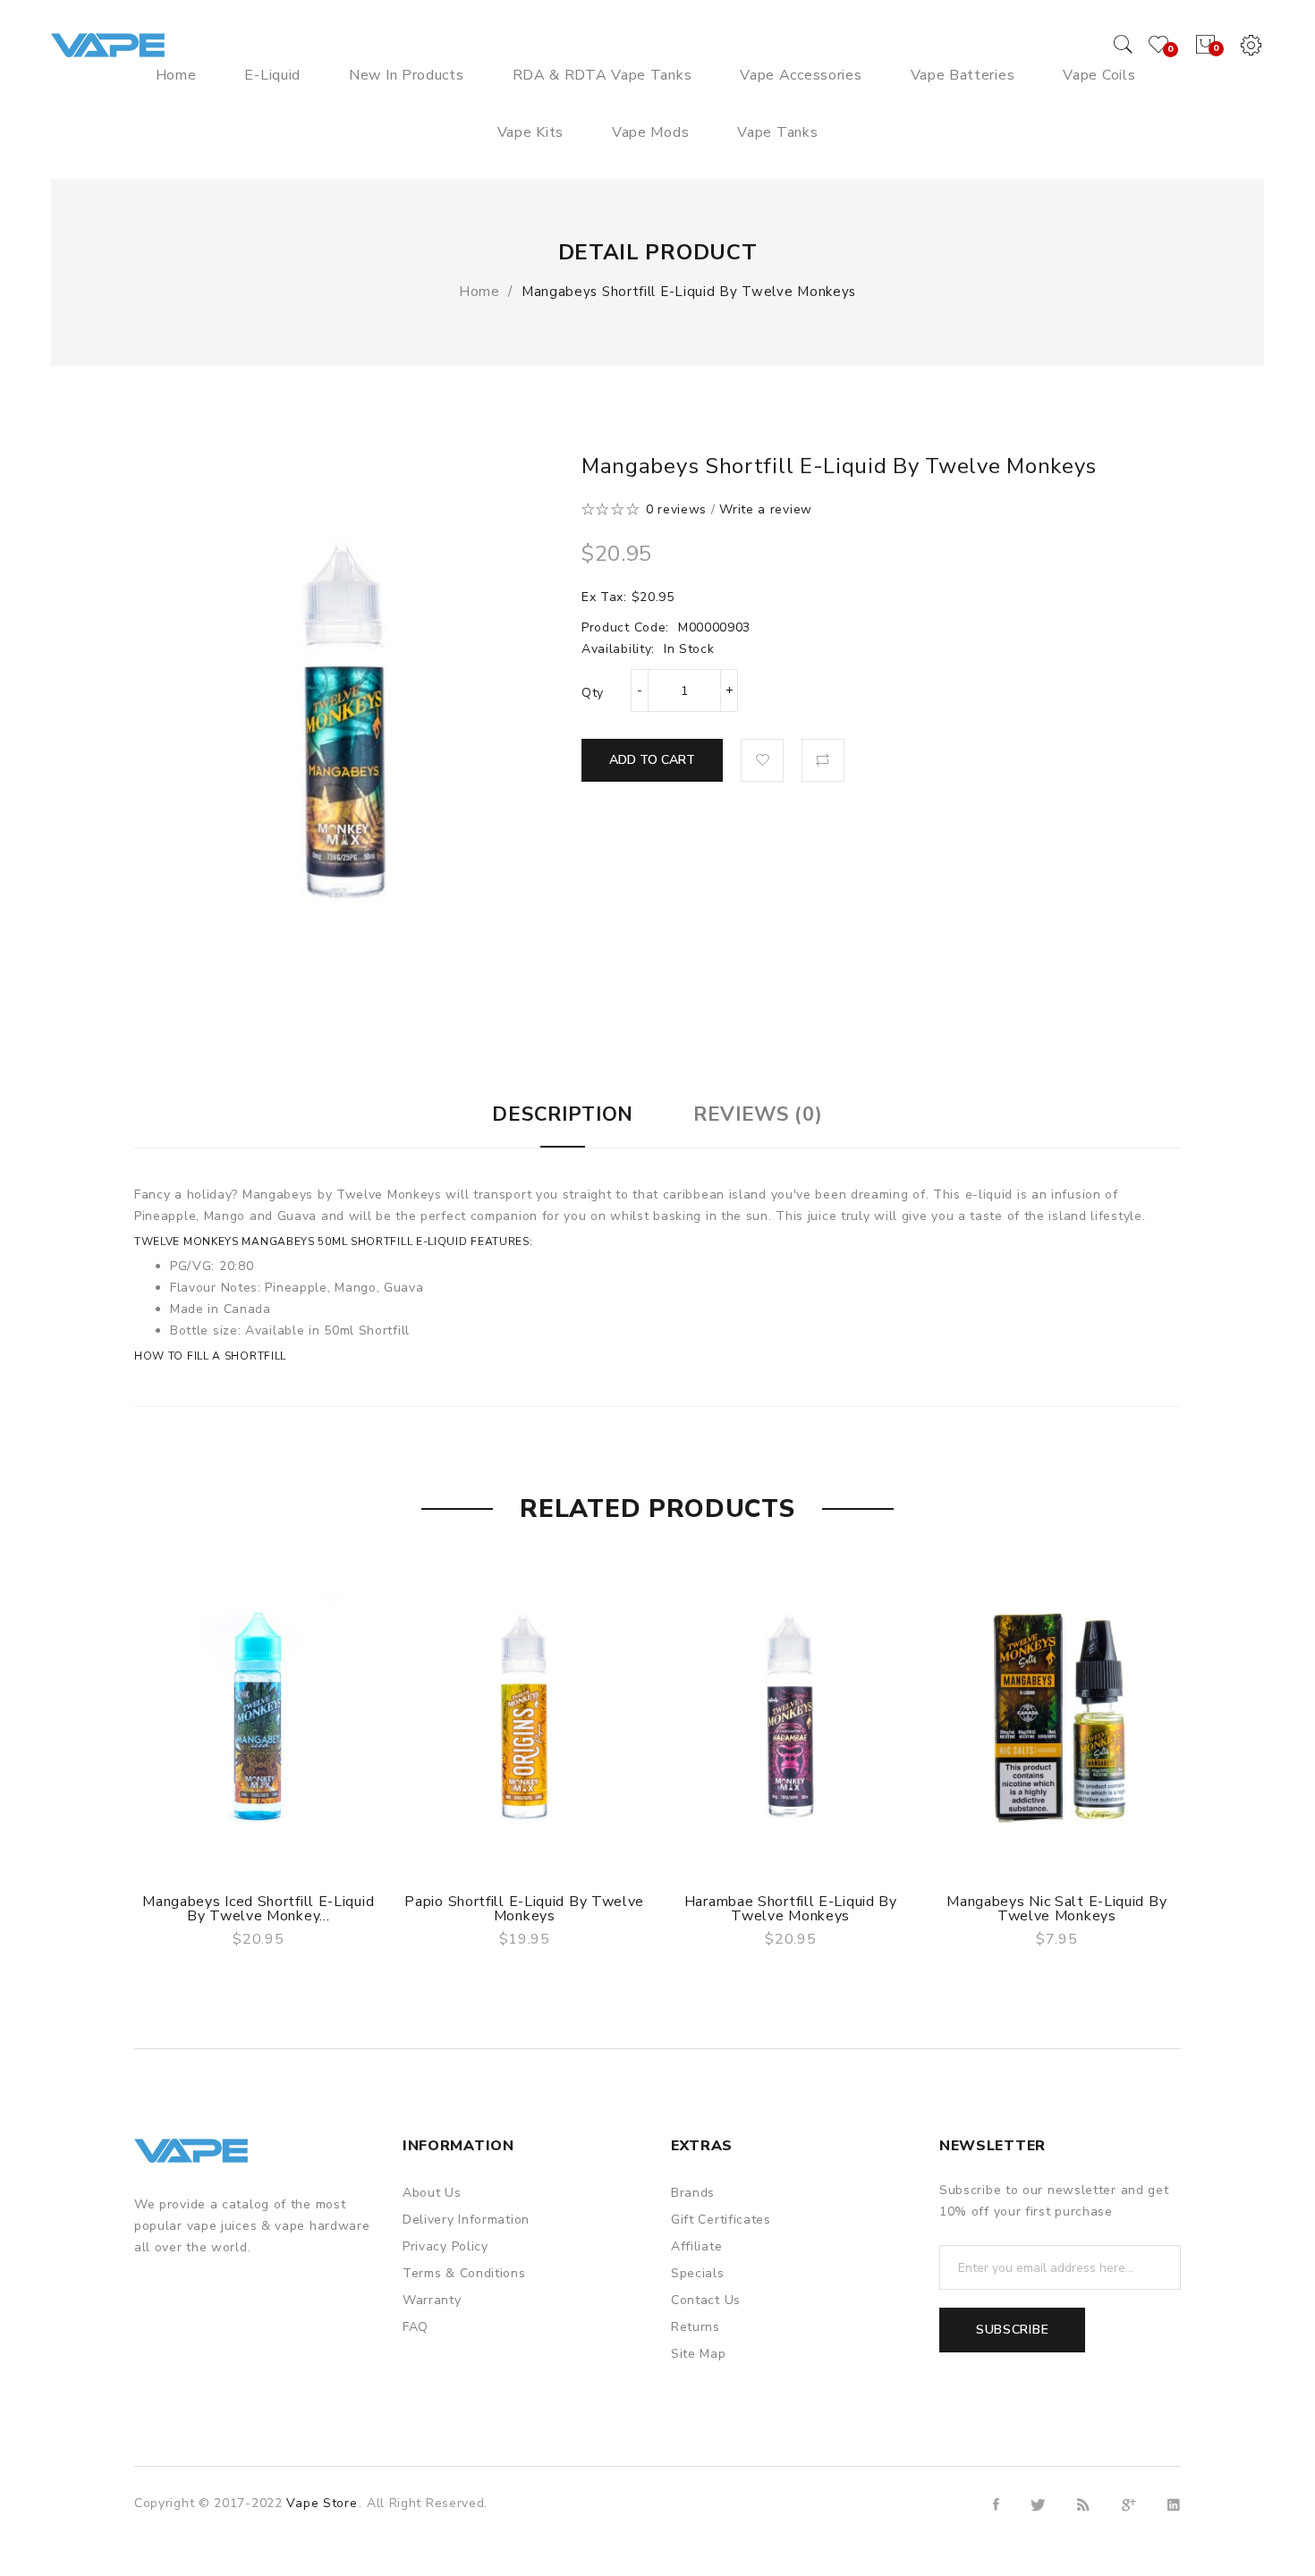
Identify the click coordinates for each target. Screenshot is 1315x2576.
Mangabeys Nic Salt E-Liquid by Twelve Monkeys (1056, 1909)
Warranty (432, 2300)
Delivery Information (466, 2220)
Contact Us (706, 2300)
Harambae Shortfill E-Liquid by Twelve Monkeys (791, 1909)
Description (563, 1114)
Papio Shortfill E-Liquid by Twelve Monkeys (524, 1909)
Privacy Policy (445, 2246)
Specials (698, 2273)
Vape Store (322, 2503)
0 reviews (676, 509)
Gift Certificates (721, 2220)
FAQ (416, 2327)
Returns (696, 2327)
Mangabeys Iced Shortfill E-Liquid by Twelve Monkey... (258, 1909)
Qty (593, 693)
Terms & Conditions (464, 2273)
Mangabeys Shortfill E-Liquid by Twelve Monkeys (689, 292)
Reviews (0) (758, 1114)
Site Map (699, 2354)
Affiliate (696, 2246)
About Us (432, 2193)
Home (479, 292)
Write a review (766, 509)
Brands (693, 2193)
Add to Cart (652, 760)
